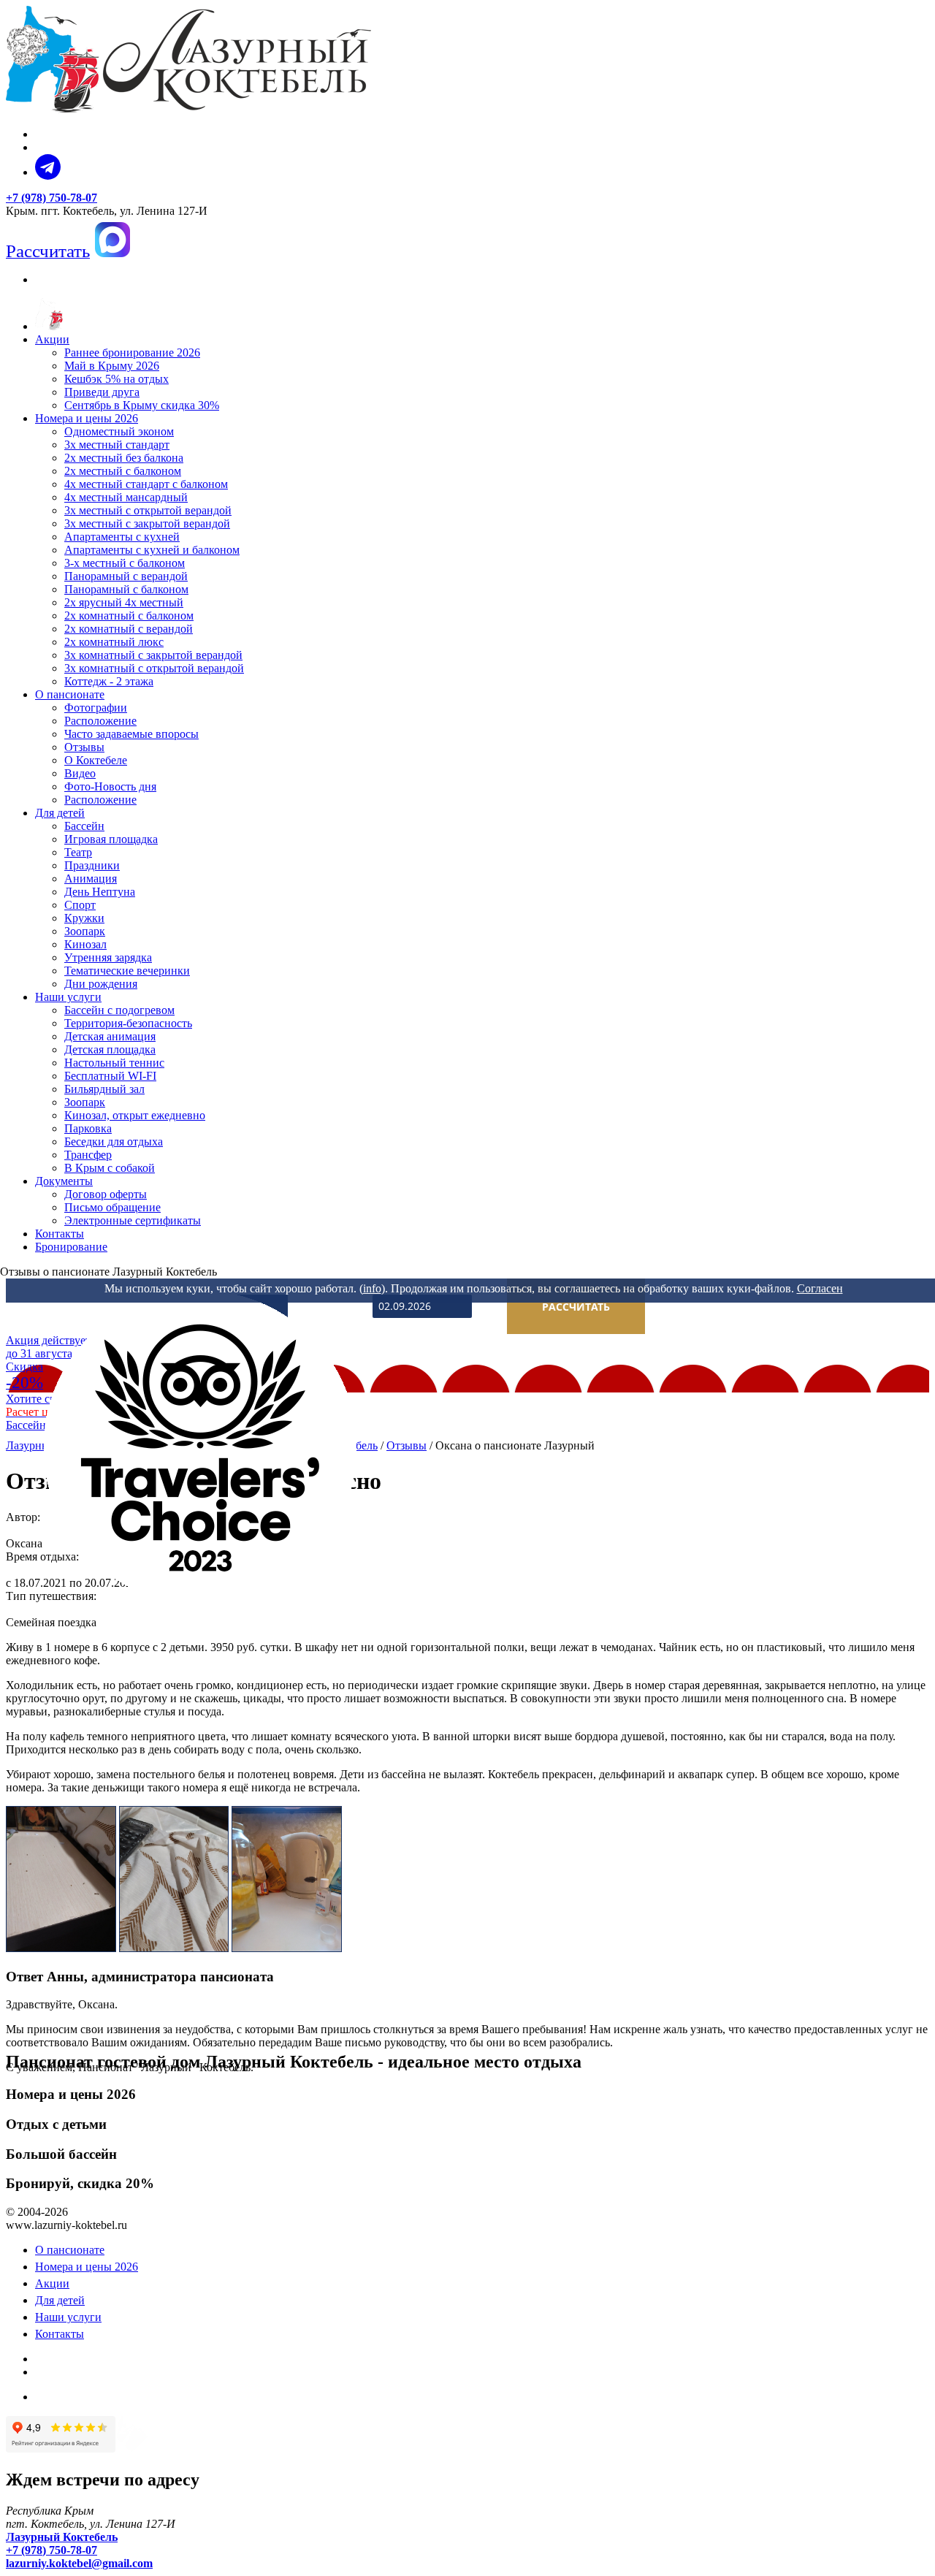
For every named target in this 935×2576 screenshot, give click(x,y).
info (372, 1288)
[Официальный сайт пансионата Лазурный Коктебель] (49, 326)
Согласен (820, 1288)
